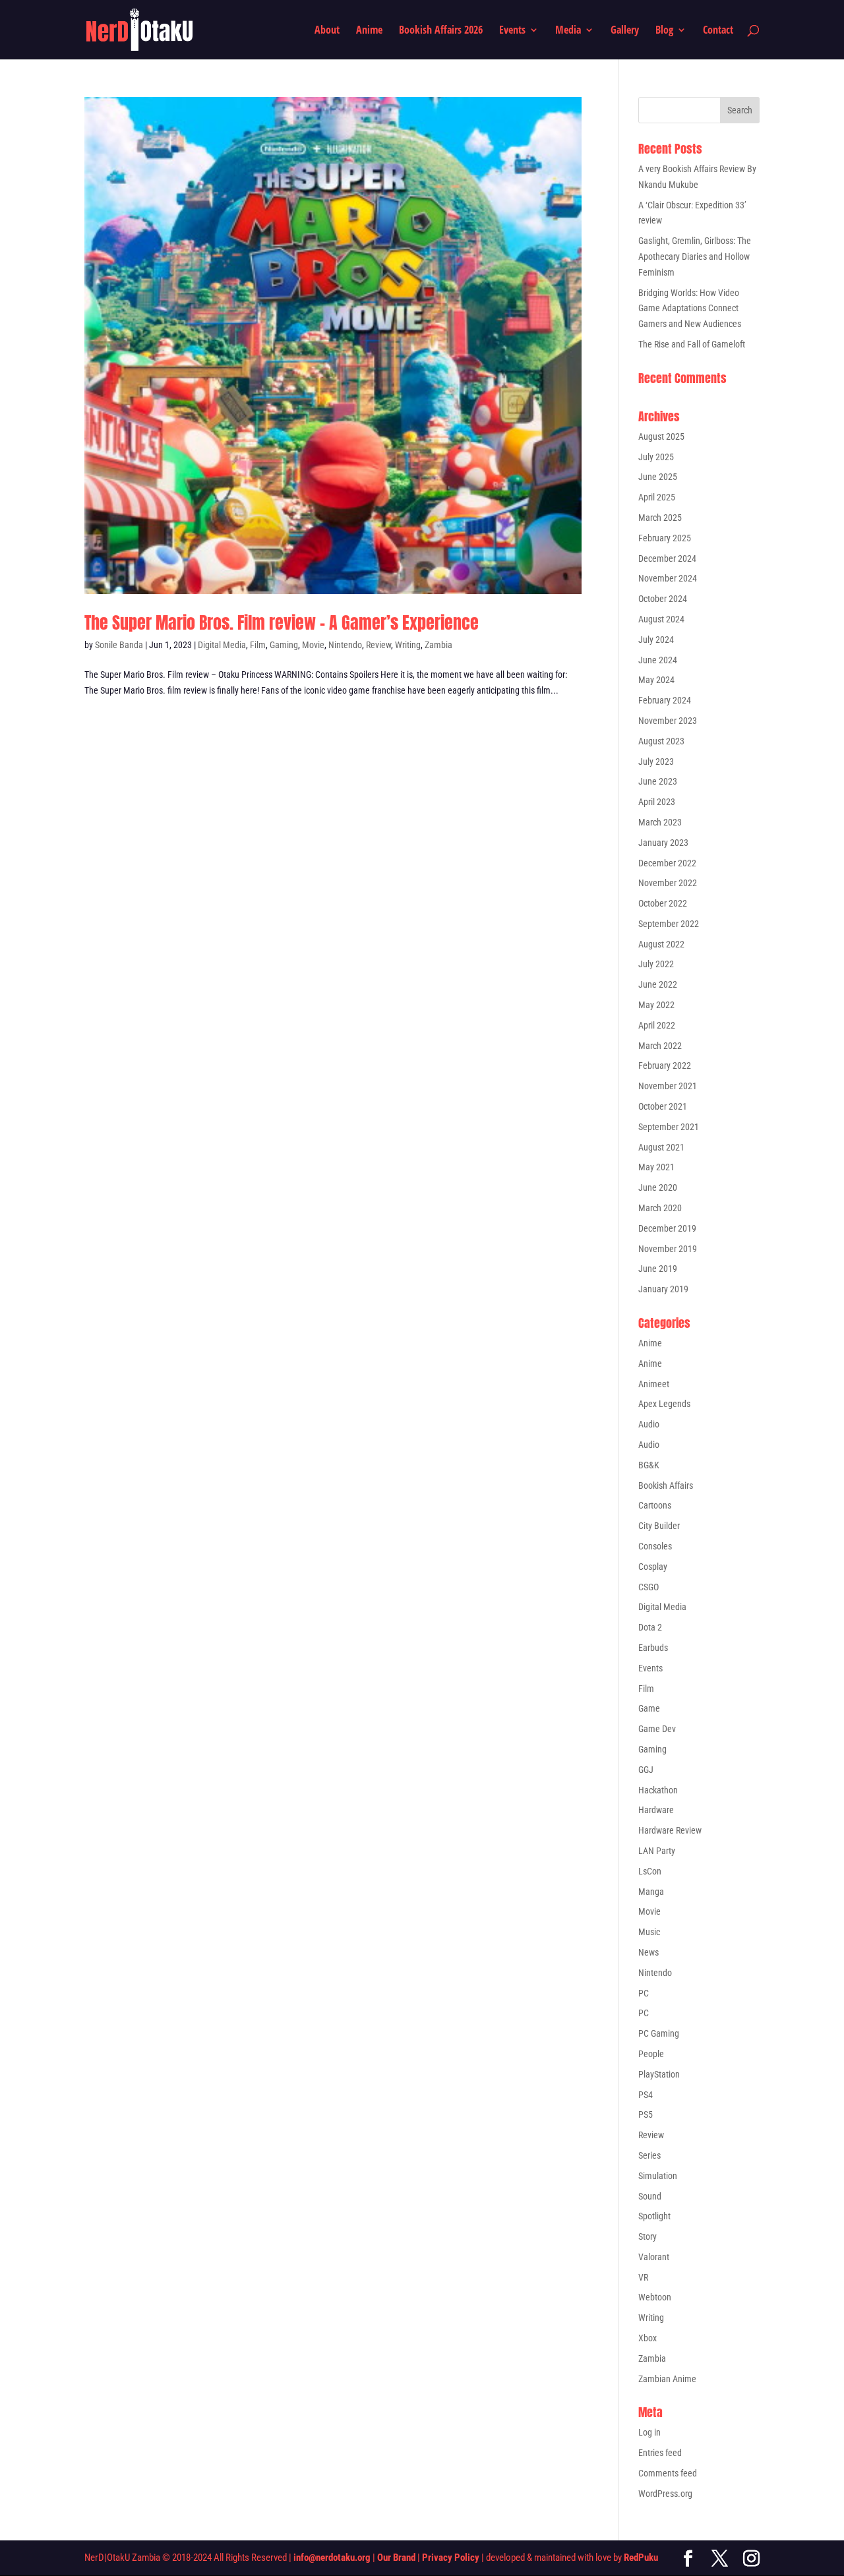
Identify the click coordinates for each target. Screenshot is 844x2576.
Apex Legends (664, 1404)
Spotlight (654, 2216)
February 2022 (665, 1065)
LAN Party (657, 1851)
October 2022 (663, 903)
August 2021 (661, 1147)
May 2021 (656, 1167)
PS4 (646, 2095)
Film (258, 645)
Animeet (654, 1384)
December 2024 (667, 558)
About (327, 31)
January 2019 (663, 1289)
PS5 (646, 2114)
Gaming (284, 645)
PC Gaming (659, 2033)
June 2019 (658, 1269)
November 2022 (668, 883)
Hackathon (658, 1790)
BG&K (649, 1465)
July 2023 (656, 762)
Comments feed (668, 2473)
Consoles (655, 1546)
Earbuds (653, 1648)
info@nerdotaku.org (332, 2558)
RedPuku (641, 2558)
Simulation (658, 2176)
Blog (664, 31)
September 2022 (669, 924)
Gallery (625, 31)
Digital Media (222, 645)
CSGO (648, 1587)
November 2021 (668, 1086)
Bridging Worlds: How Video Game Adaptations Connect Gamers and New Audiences (690, 309)
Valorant (654, 2257)
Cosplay (653, 1567)
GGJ (646, 1770)
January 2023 (663, 843)
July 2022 (656, 964)
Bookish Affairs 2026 (441, 31)
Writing (408, 645)
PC (644, 1993)
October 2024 (663, 599)
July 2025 (656, 457)
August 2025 (661, 436)
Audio (649, 1424)
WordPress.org (665, 2494)
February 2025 (665, 538)
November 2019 (668, 1249)
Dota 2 (650, 1627)
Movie (313, 645)
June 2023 (658, 781)
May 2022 (656, 1005)
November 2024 (668, 578)
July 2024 (656, 640)
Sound (650, 2196)
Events (512, 31)
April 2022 (657, 1025)
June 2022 (658, 984)
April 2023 (657, 802)
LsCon (650, 1871)
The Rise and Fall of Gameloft (692, 344)
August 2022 (661, 944)
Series (649, 2155)
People (651, 2054)
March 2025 (660, 518)
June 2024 (658, 660)
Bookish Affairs (666, 1485)
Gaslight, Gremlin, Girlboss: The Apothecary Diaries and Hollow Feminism (695, 256)
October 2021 (663, 1106)
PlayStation (659, 2074)
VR (643, 2277)
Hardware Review (670, 1830)
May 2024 (656, 680)
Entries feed (660, 2453)
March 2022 (660, 1046)
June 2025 (658, 477)
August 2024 (661, 619)
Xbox (648, 2338)
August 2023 (661, 741)
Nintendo (345, 645)
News (648, 1952)
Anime (369, 31)
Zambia (438, 645)
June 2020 (658, 1187)
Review (378, 645)
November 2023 (668, 721)
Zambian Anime (667, 2379)
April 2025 (657, 497)
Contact (718, 31)
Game (649, 1708)
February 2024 (665, 700)
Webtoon (655, 2297)
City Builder (659, 1526)
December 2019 (667, 1228)
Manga (651, 1892)
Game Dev (657, 1729)
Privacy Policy (451, 2558)
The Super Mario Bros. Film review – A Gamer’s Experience (282, 622)
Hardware (656, 1810)
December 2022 (667, 863)
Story (648, 2236)
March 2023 (660, 822)
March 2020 (660, 1208)
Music (649, 1932)
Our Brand (396, 2558)
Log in (649, 2432)
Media (568, 31)
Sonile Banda (119, 645)
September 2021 (669, 1127)
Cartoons (655, 1505)
